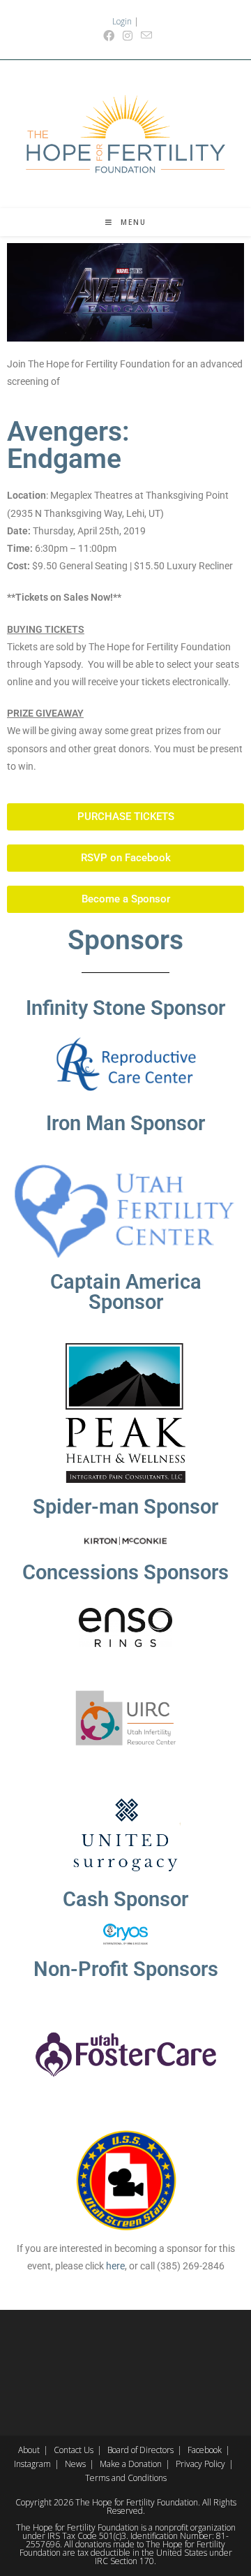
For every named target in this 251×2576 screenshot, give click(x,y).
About (29, 2450)
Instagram (32, 2464)
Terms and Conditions (126, 2478)
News (75, 2464)
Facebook (205, 2450)
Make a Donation (131, 2464)
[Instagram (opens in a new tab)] (128, 36)
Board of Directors (140, 2450)
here (115, 2266)
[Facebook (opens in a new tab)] (109, 36)
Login (122, 21)
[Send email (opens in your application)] (144, 36)
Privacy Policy (200, 2464)
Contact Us (74, 2450)
